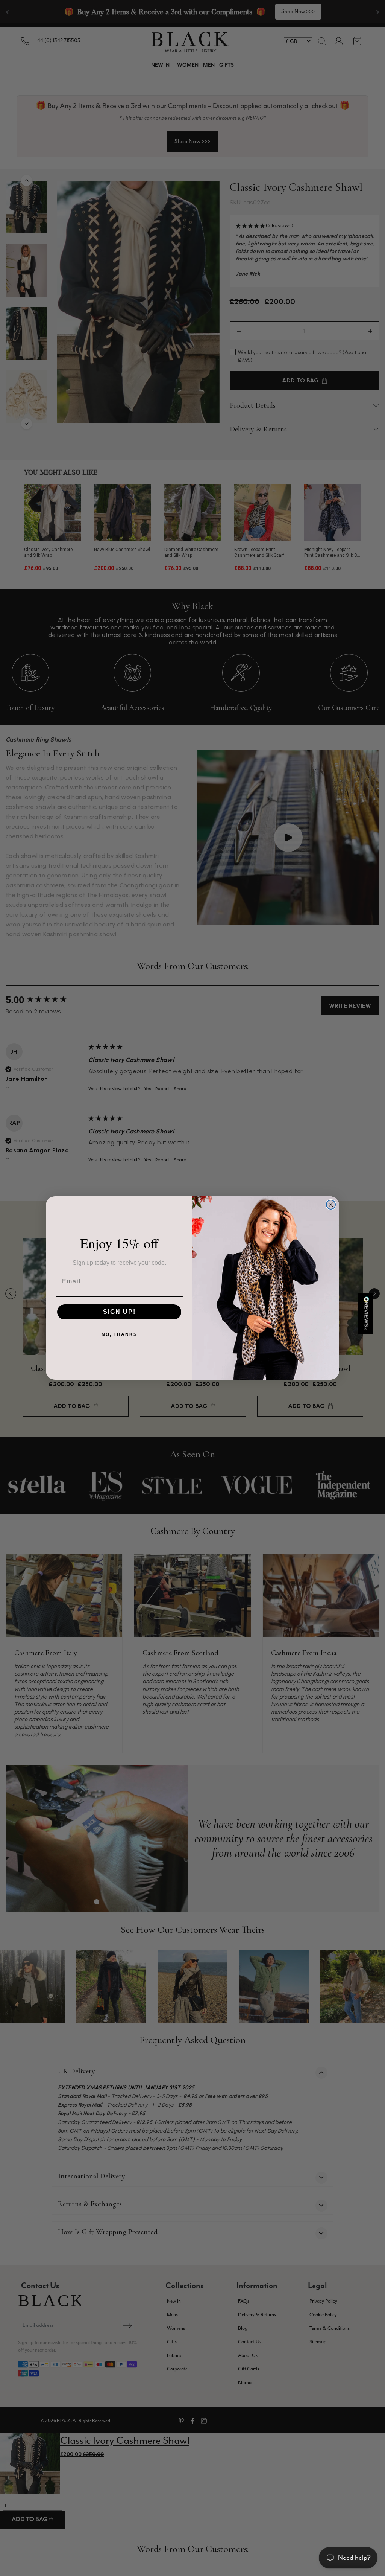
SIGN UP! (119, 1312)
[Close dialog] (331, 1205)
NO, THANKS (119, 1334)
